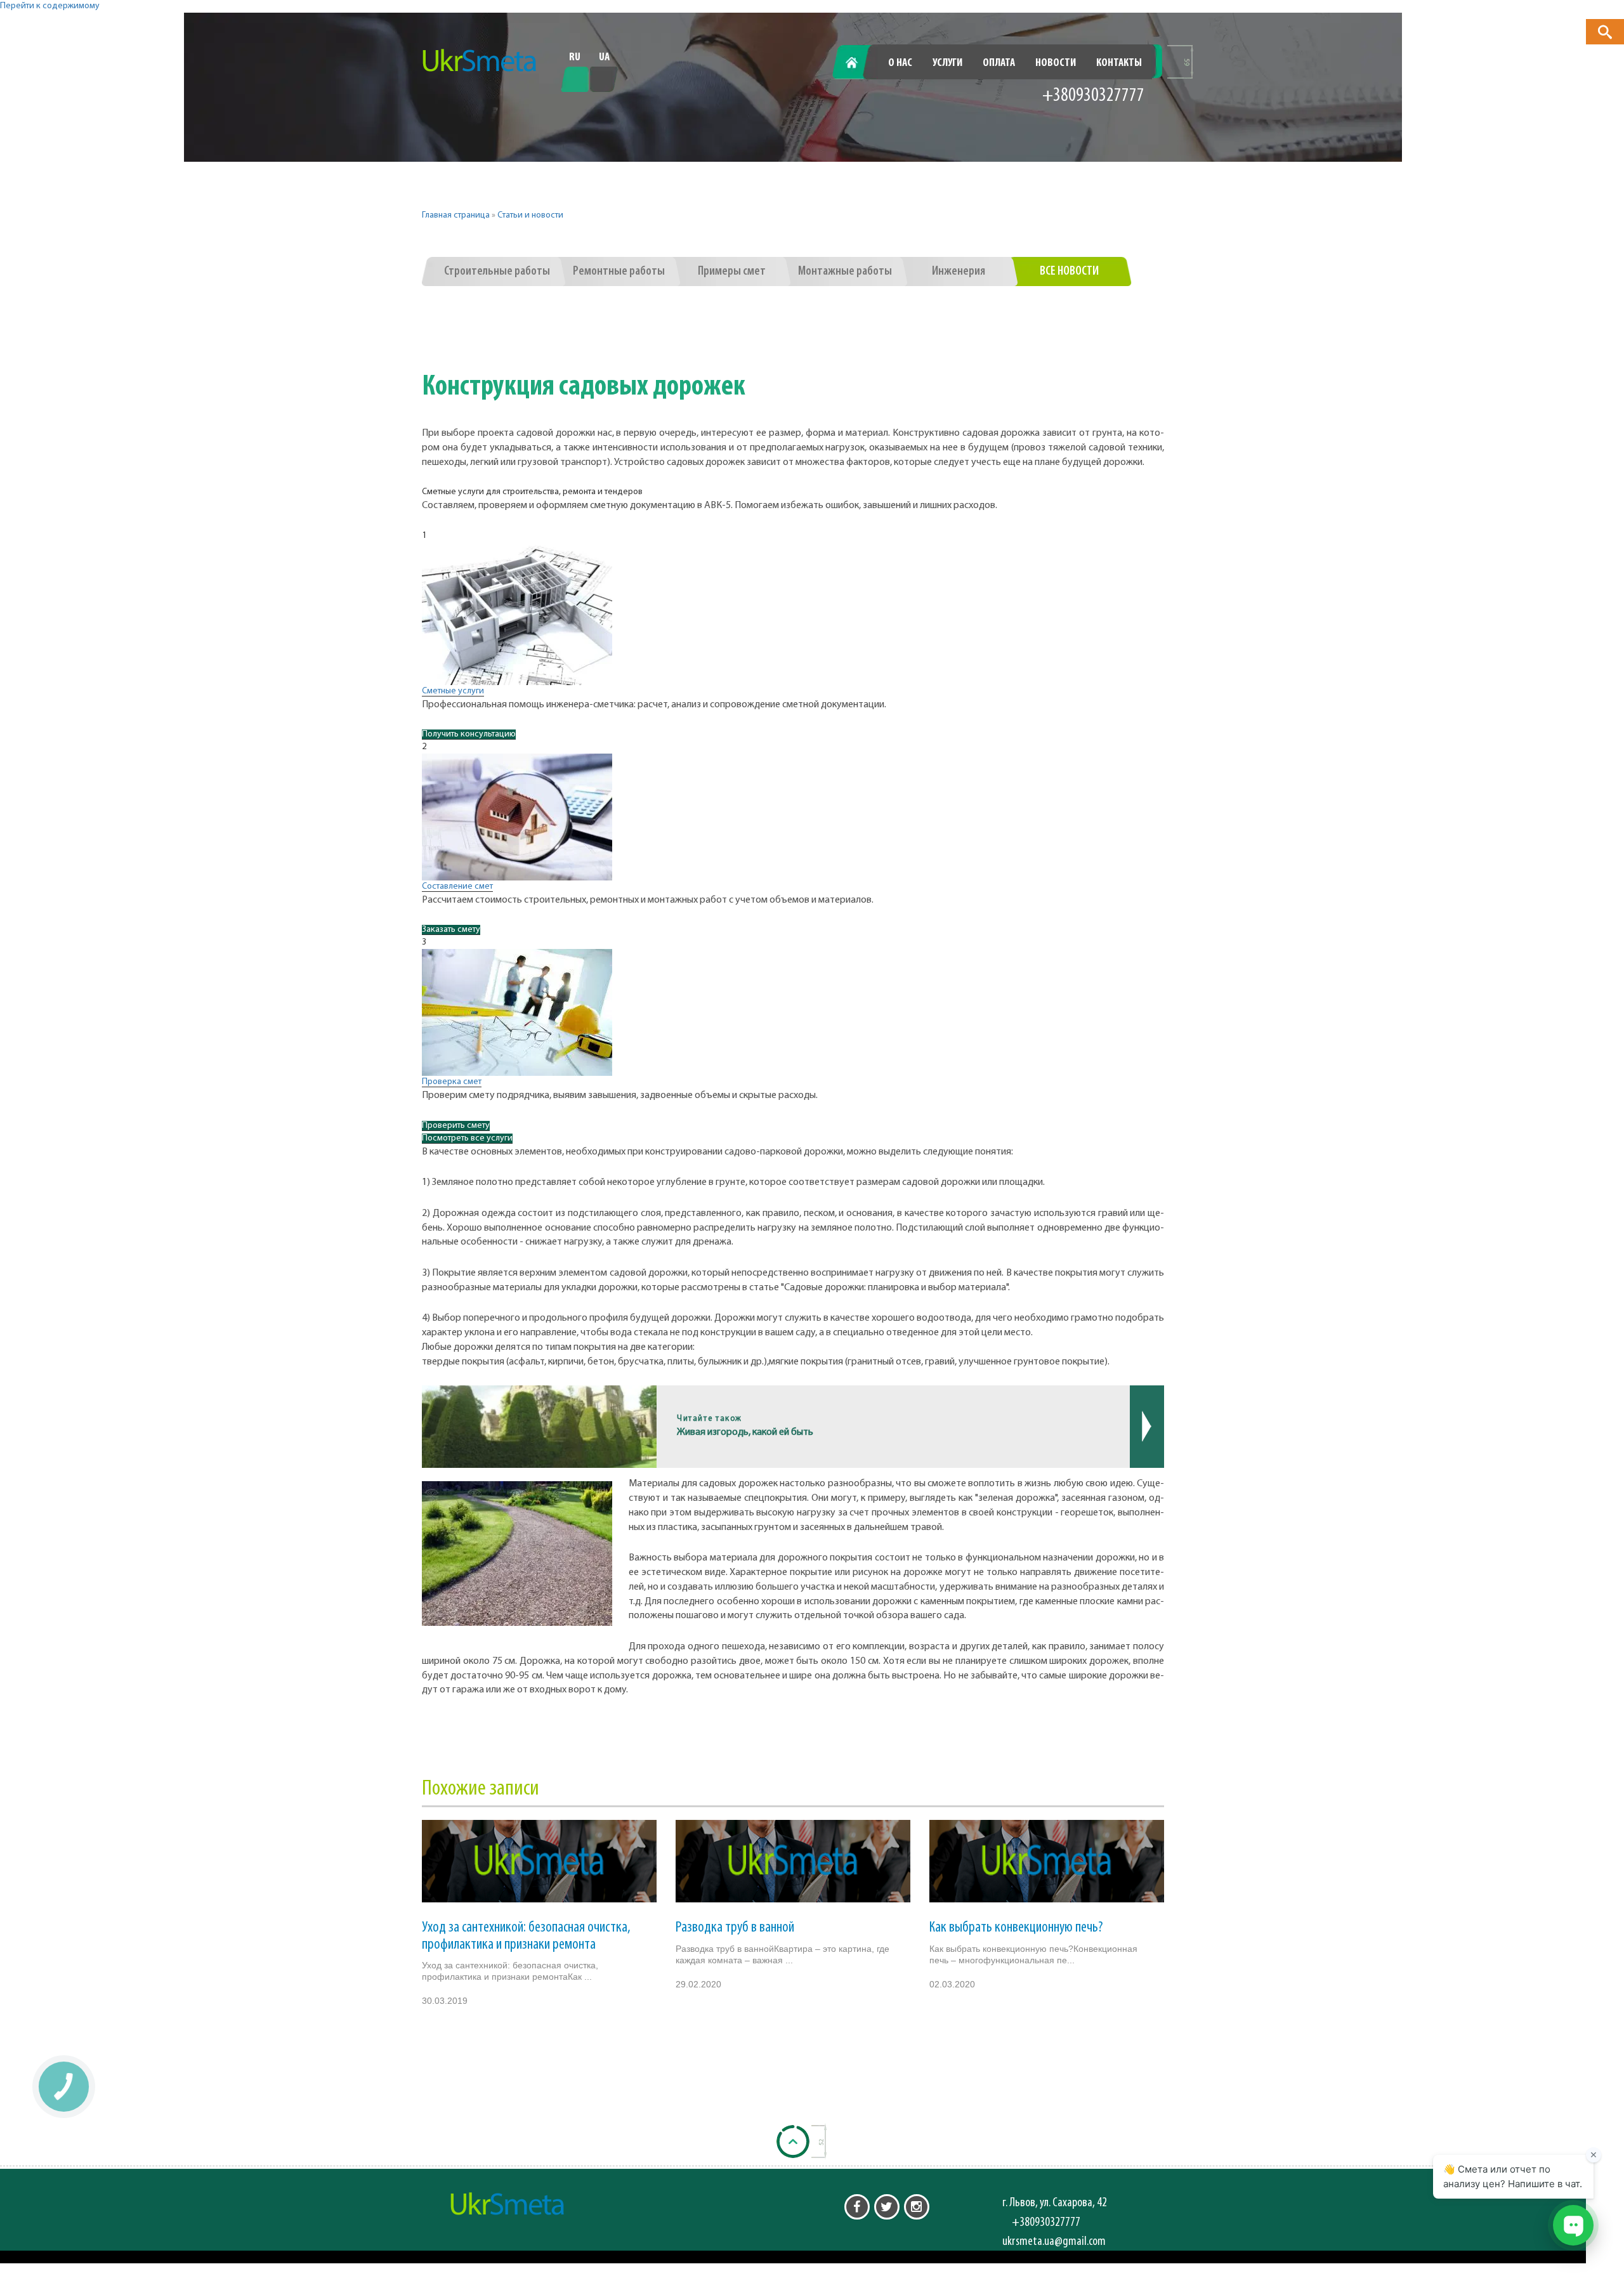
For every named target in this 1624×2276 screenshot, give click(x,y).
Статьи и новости (530, 215)
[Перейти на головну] (480, 61)
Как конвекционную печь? (1016, 1928)
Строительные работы (497, 271)
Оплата (999, 63)
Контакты (1119, 63)
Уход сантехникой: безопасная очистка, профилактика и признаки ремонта (526, 1936)
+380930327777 (1093, 96)
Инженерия (959, 271)
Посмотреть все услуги (467, 1138)
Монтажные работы (845, 271)
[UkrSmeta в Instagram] (917, 2207)
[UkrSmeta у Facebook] (857, 2207)
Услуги (947, 63)
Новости (1056, 63)
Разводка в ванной (735, 1928)
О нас (900, 63)
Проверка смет (452, 1082)
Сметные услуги (453, 691)
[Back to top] (793, 2142)
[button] (1605, 32)
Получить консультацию (469, 734)
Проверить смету (456, 1126)
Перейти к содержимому (50, 6)
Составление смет (457, 886)
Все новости (1069, 271)
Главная (859, 63)
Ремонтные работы (619, 271)
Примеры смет (732, 271)
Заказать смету (451, 930)
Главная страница (456, 215)
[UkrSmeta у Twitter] (887, 2207)
